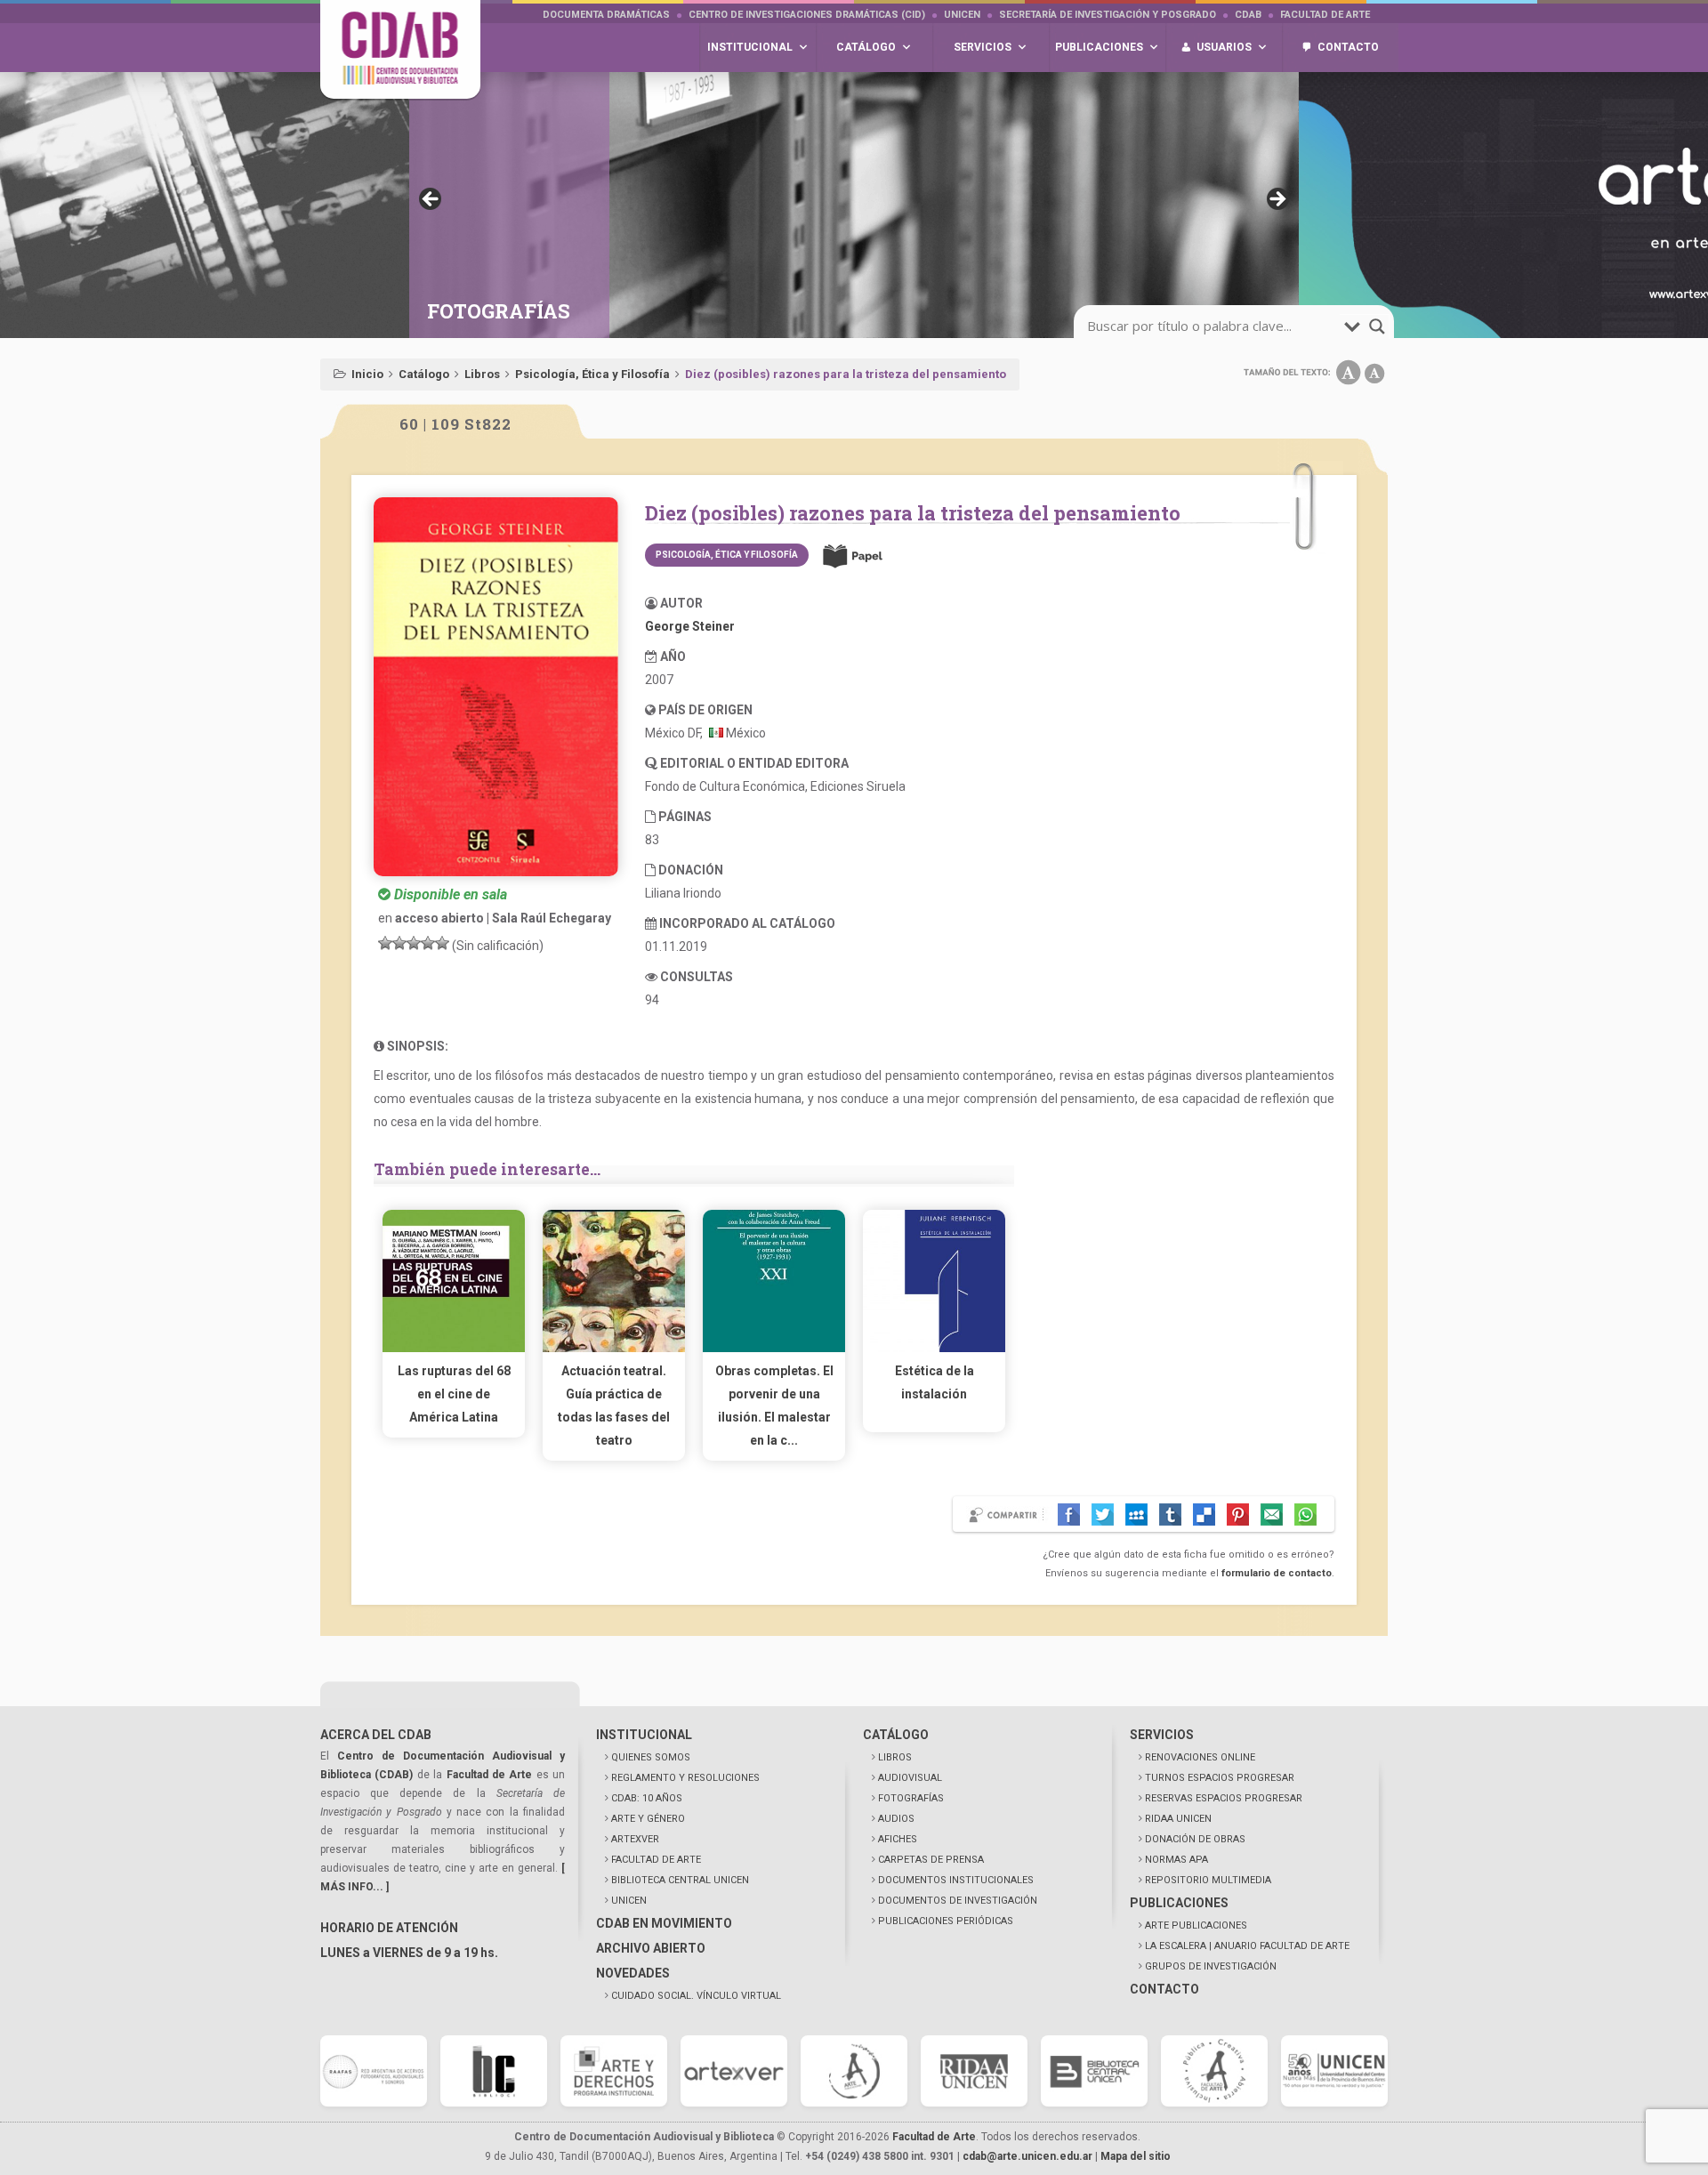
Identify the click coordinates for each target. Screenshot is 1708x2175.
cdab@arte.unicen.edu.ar (1027, 2156)
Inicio (367, 374)
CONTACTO (1164, 1989)
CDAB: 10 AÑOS (647, 1798)
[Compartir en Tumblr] (1170, 1514)
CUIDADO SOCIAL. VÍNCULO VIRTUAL (696, 1996)
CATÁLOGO (896, 1735)
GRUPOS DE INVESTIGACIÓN (1211, 1966)
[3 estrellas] (414, 943)
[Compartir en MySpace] (1136, 1514)
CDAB (1248, 15)
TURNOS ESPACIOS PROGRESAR (1220, 1778)
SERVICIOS (1162, 1735)
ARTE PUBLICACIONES (1196, 1925)
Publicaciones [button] (1099, 47)
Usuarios (1224, 47)
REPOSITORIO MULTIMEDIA (1208, 1880)
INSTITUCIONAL (644, 1735)
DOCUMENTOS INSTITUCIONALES (956, 1880)
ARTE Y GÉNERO (648, 1819)
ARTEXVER (635, 1839)
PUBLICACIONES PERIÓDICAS (946, 1921)
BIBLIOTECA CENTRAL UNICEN (680, 1880)
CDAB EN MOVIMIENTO (664, 1923)
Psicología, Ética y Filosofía (592, 374)
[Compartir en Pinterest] (1238, 1514)
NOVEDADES (633, 1973)
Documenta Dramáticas (606, 15)
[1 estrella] (385, 943)
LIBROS (895, 1757)
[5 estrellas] (442, 943)
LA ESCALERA (1247, 1946)
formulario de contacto (1277, 1573)
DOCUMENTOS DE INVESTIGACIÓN (958, 1901)
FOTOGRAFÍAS (911, 1798)
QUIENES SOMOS (651, 1757)
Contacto (1348, 47)
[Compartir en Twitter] (1103, 1514)
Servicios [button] (983, 47)
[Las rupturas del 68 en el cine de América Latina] (454, 1348)
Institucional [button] (750, 47)
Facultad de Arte (1325, 15)
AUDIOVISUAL (910, 1778)
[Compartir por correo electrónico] (1272, 1514)
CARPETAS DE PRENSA (931, 1860)
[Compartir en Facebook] (1069, 1514)
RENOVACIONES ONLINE (1200, 1757)
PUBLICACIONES (1179, 1903)
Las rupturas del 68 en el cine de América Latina (454, 1394)
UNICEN (962, 15)
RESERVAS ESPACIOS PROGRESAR (1224, 1798)
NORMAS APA (1176, 1860)
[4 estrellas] (428, 943)
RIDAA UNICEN (1178, 1819)
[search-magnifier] (1377, 326)
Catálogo (424, 374)
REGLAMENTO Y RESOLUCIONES (685, 1778)
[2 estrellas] (399, 943)
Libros (482, 374)
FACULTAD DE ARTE (656, 1860)
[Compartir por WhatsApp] (1305, 1514)
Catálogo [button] (866, 47)
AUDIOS (896, 1819)
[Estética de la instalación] (934, 1348)
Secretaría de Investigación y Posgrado (1108, 15)
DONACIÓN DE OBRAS (1195, 1839)
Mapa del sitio (1136, 2156)
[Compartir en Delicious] (1204, 1514)
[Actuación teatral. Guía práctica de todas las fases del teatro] (614, 1348)
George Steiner (690, 626)
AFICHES (898, 1839)
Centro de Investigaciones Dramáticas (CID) (807, 15)
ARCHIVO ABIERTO (651, 1948)
